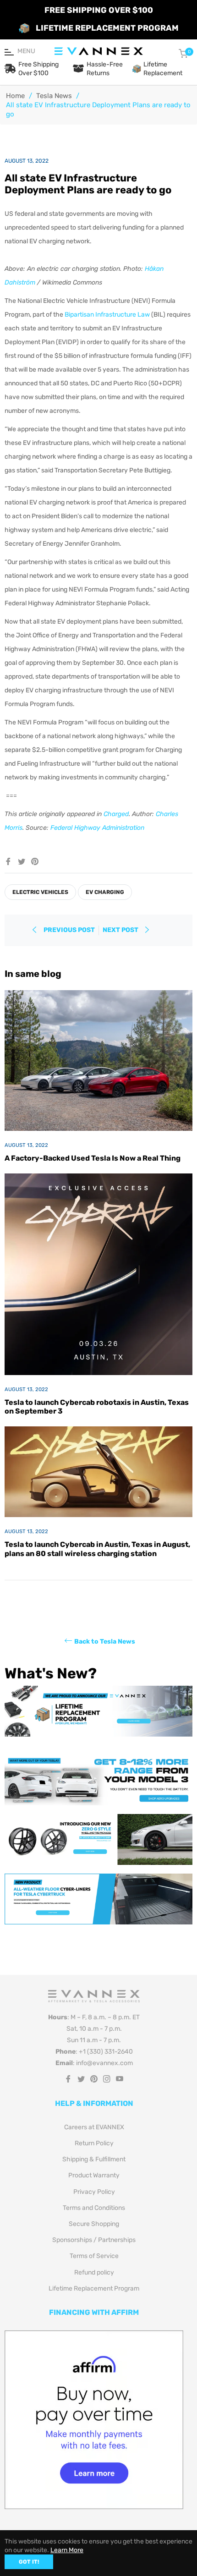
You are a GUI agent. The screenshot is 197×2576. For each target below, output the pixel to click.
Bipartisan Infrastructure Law (107, 315)
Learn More (67, 2550)
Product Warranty (94, 2175)
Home (15, 96)
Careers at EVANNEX (94, 2127)
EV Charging (105, 892)
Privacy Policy (94, 2192)
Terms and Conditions (94, 2208)
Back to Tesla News (105, 1641)
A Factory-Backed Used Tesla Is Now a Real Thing (93, 1158)
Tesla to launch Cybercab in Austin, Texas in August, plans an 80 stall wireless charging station (97, 1549)
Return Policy (94, 2143)
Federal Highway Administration (97, 828)
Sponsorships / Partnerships (94, 2240)
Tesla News (54, 96)
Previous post (69, 930)
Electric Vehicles (40, 892)
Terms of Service (94, 2256)
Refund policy (94, 2272)
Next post (121, 930)
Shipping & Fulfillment (94, 2159)
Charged (116, 814)
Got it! (29, 2562)
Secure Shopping (94, 2224)
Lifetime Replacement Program (94, 2288)
